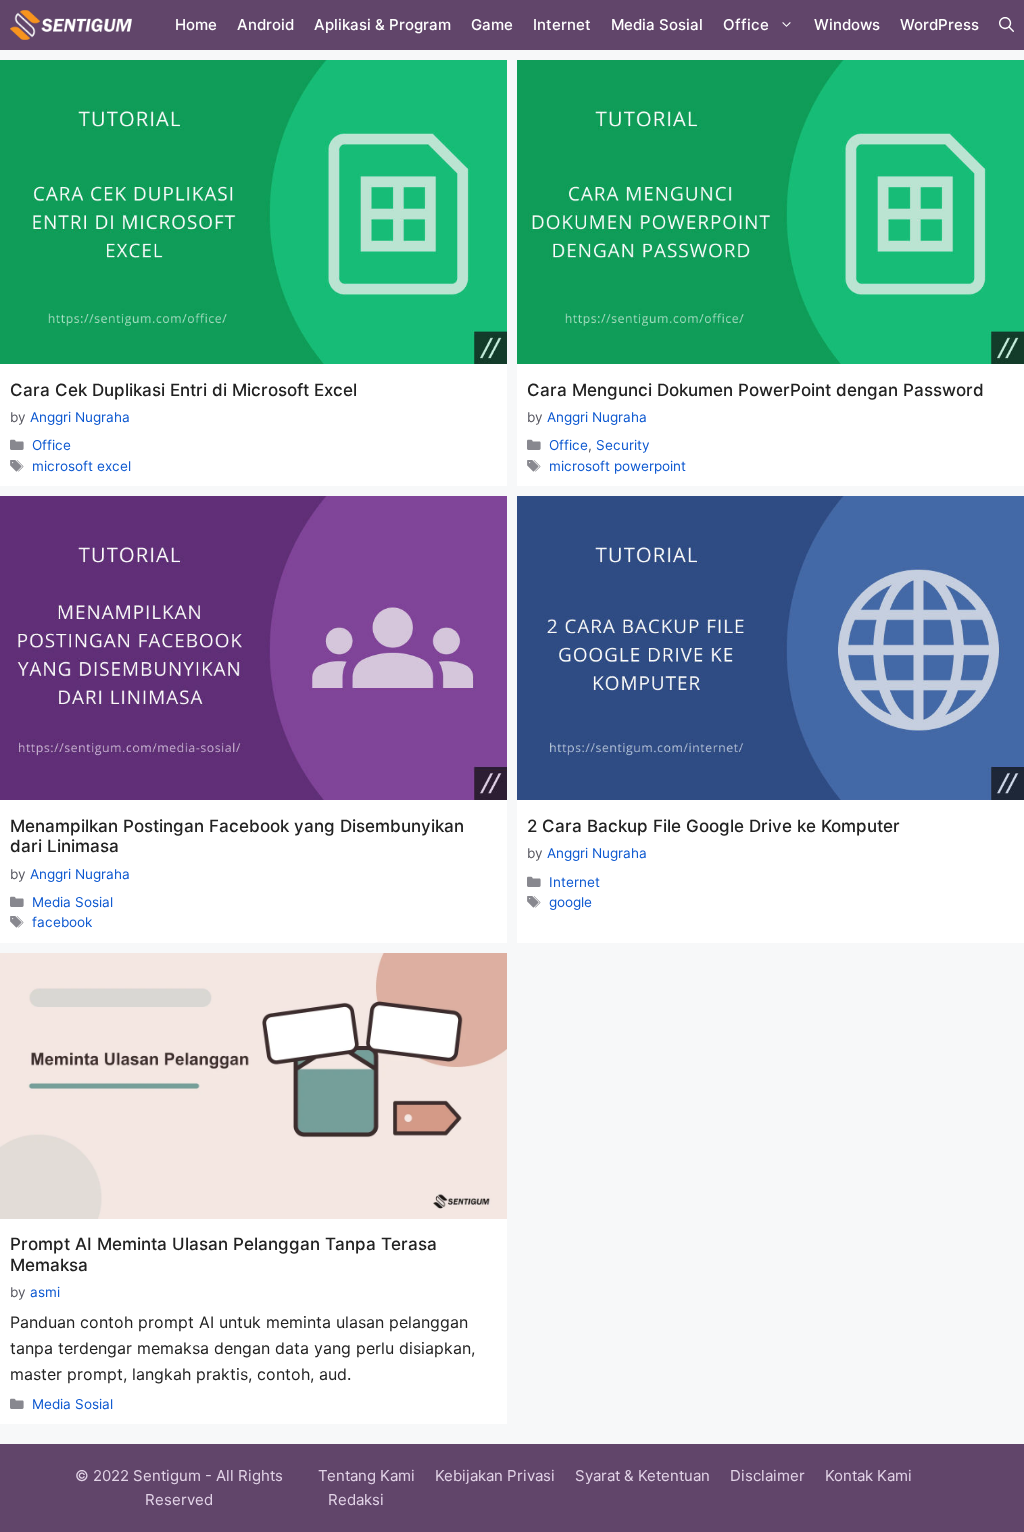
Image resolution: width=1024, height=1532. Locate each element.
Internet (562, 24)
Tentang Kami (366, 1475)
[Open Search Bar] (1006, 25)
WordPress (939, 24)
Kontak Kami (868, 1475)
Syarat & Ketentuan (642, 1475)
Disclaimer (767, 1475)
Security (623, 445)
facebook (62, 922)
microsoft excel (81, 466)
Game (492, 24)
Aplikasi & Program (382, 24)
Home (196, 24)
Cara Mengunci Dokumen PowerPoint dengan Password (755, 390)
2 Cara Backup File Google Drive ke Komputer (713, 826)
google (570, 902)
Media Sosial (657, 24)
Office (746, 24)
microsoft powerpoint (617, 466)
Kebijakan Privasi (495, 1475)
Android (265, 24)
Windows (847, 24)
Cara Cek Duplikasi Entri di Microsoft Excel (183, 390)
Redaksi (356, 1499)
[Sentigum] (71, 25)
